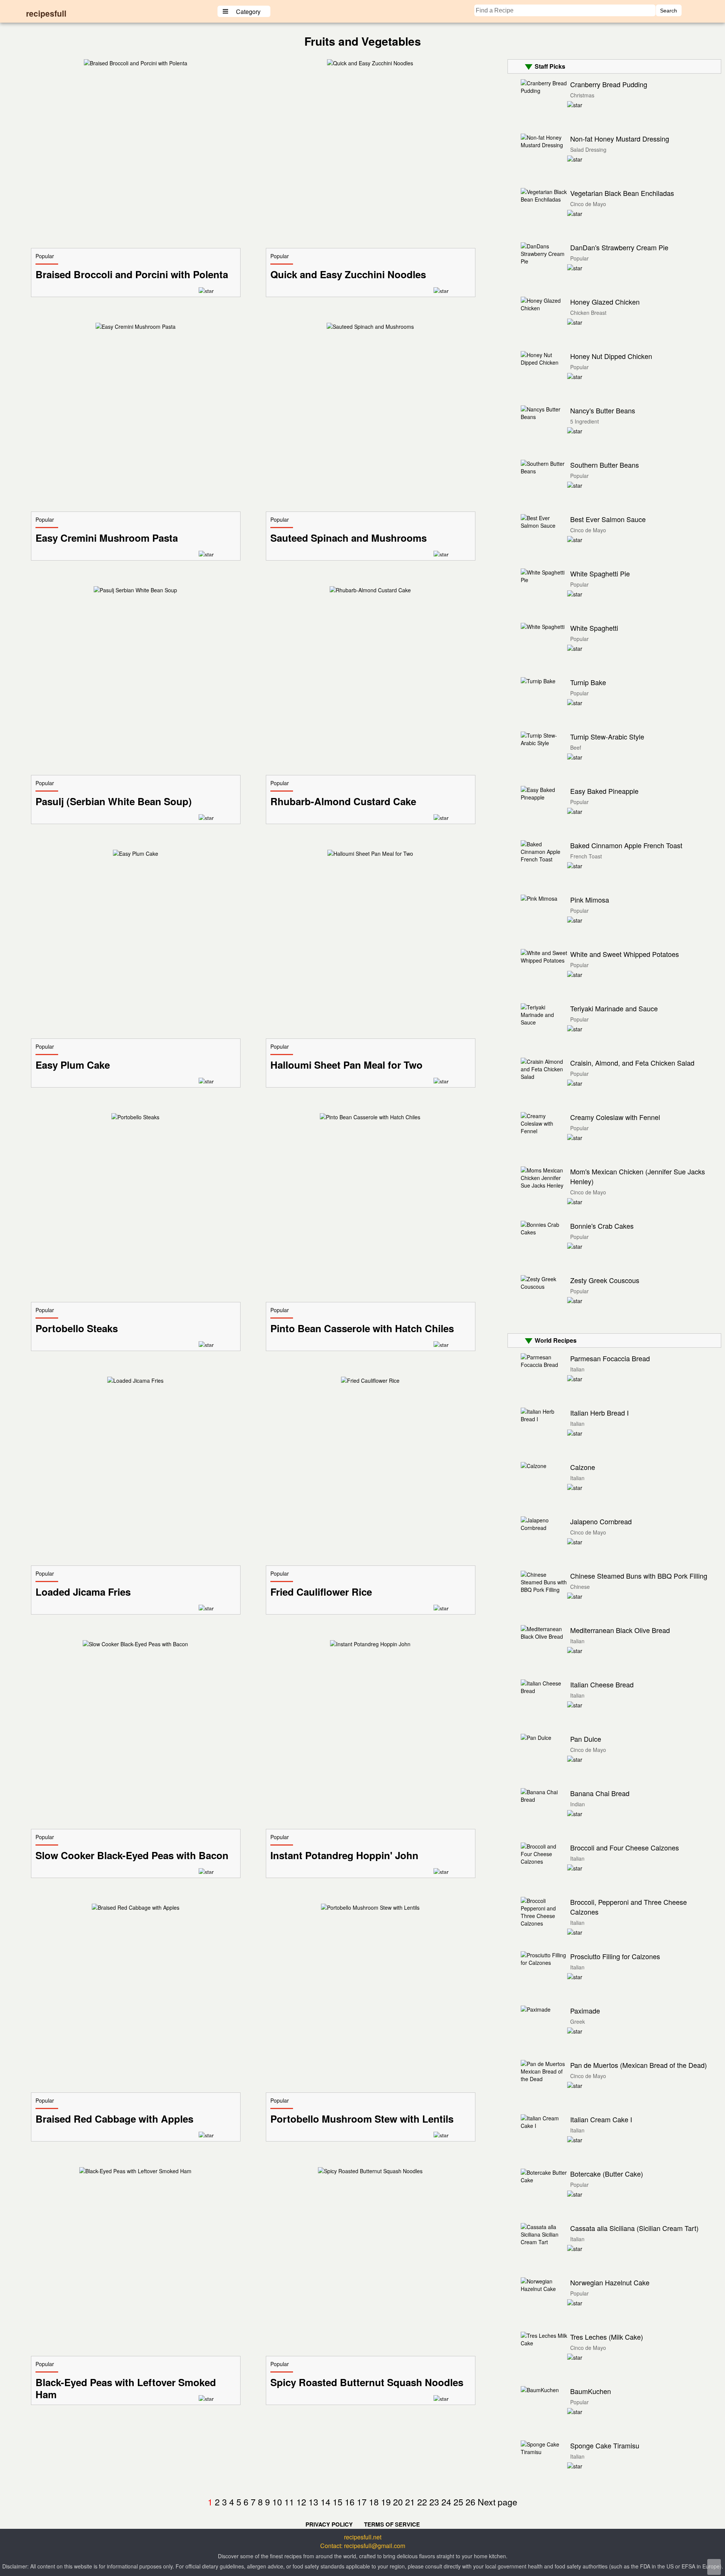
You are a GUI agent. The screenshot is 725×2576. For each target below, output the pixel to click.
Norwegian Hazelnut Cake (610, 2282)
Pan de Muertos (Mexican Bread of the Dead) (639, 2065)
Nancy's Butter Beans (603, 410)
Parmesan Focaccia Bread (610, 1358)
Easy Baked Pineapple (604, 791)
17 (362, 2502)
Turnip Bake (588, 682)
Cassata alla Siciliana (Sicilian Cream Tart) (634, 2228)
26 (470, 2502)
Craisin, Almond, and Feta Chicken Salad (632, 1063)
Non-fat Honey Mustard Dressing (620, 139)
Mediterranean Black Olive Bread (620, 1630)
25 (458, 2502)
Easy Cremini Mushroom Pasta (107, 538)
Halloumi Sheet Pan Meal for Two (346, 1065)
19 (386, 2502)
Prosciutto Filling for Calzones (615, 1956)
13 (313, 2502)
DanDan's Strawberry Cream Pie (619, 247)
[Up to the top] (714, 2567)
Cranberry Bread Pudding (609, 84)
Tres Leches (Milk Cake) (607, 2337)
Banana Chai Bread (600, 1793)
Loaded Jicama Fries (83, 1592)
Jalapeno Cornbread (601, 1521)
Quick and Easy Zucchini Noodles (348, 274)
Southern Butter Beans (605, 465)
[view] (136, 63)
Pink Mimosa (590, 900)
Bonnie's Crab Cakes (602, 1226)
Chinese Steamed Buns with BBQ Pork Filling (639, 1576)
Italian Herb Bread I (599, 1413)
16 (350, 2502)
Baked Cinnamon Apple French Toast (626, 845)
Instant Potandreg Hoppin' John (344, 1855)
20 (398, 2502)
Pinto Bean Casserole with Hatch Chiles (362, 1328)
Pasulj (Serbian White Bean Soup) (114, 801)
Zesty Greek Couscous (605, 1280)
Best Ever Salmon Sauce (608, 519)
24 (446, 2502)
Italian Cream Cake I (601, 2119)
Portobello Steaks (77, 1328)
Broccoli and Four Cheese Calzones (625, 1847)
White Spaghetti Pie (600, 573)
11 (289, 2502)
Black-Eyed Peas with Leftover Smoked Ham (126, 2388)
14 (325, 2502)
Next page (497, 2502)
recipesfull (46, 13)
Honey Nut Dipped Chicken (611, 356)
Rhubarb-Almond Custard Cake (343, 801)
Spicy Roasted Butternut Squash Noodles (367, 2382)
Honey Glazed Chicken (605, 302)
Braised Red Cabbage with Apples (114, 2119)
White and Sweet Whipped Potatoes (625, 954)
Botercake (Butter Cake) (607, 2174)
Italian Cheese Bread (602, 1684)
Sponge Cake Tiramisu (605, 2445)
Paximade (585, 2011)
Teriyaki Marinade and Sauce (614, 1008)
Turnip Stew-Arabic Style (607, 736)
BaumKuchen (591, 2391)
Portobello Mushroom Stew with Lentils (362, 2119)
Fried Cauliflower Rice (321, 1592)
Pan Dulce (586, 1739)
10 (277, 2502)
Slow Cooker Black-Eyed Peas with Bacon (132, 1855)
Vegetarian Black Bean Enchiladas (622, 193)
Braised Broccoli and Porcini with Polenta (132, 274)
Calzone (583, 1467)
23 (434, 2502)
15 (338, 2502)
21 (410, 2502)
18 (374, 2502)
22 (422, 2502)
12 (301, 2502)
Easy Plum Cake (73, 1065)
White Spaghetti (594, 628)
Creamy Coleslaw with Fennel (615, 1117)
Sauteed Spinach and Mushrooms (349, 538)
